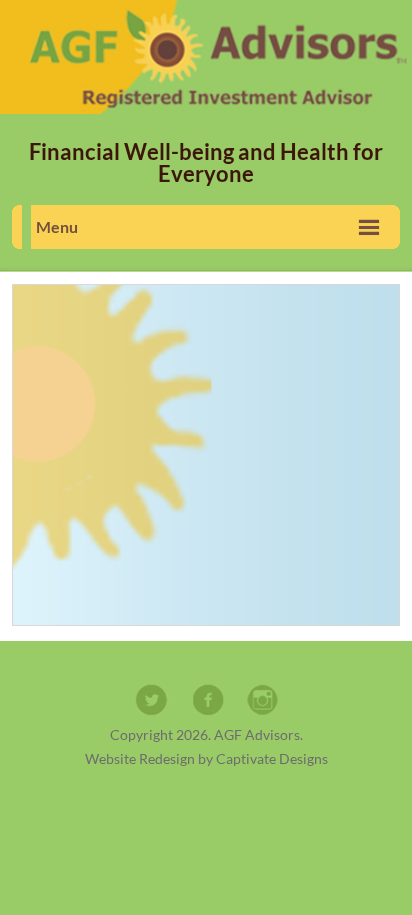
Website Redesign (140, 758)
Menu (57, 226)
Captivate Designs (272, 758)
